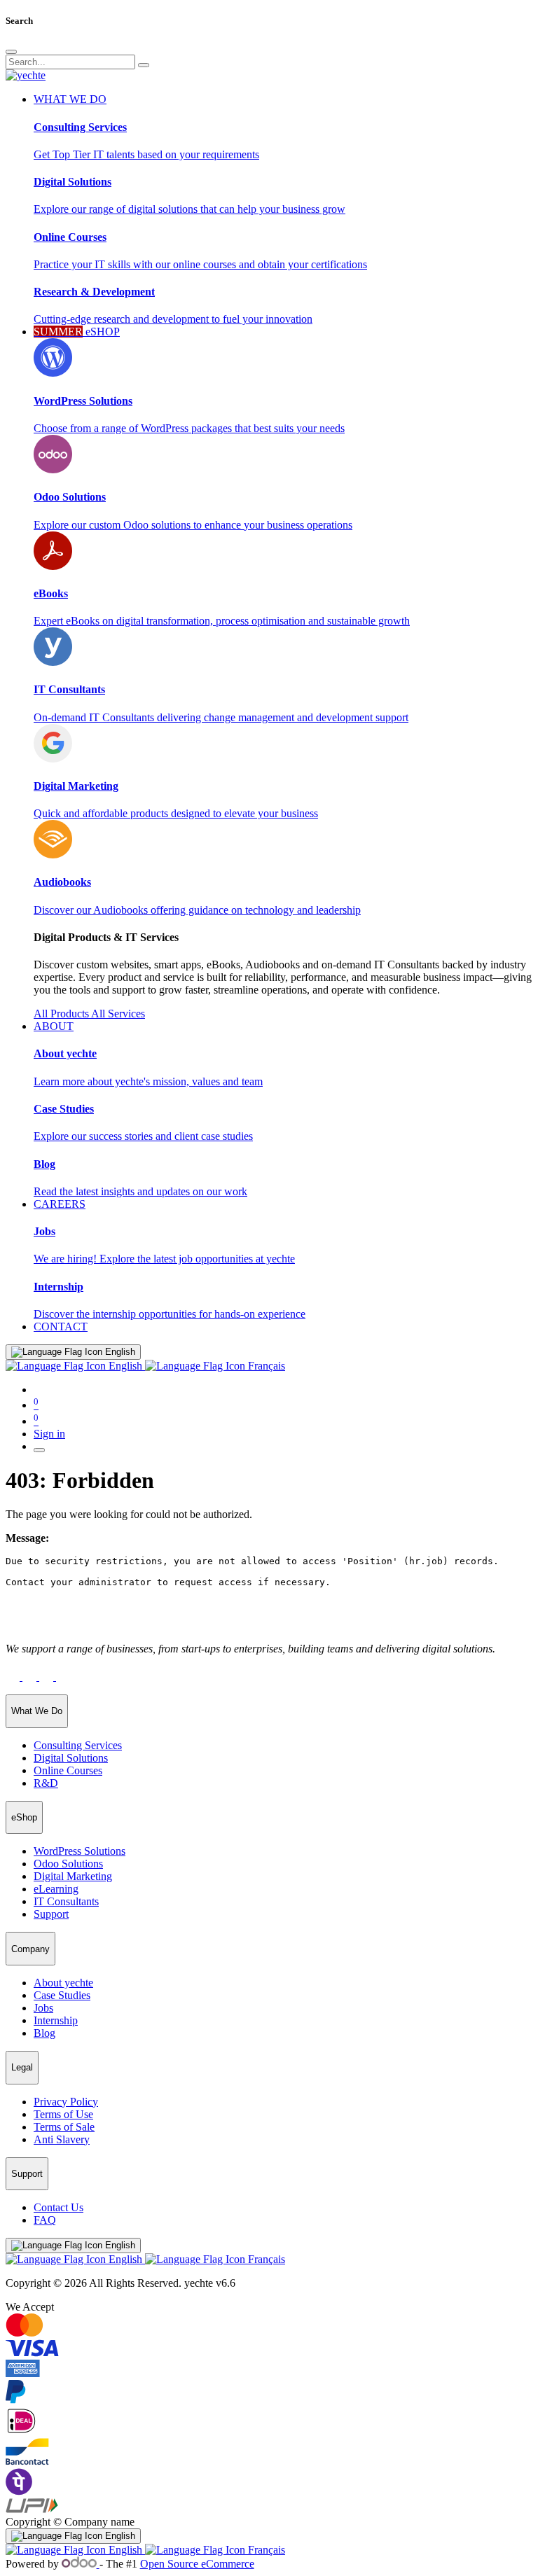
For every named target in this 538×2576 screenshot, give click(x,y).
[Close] (11, 52)
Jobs (43, 2008)
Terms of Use (63, 2114)
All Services (118, 1014)
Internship (56, 2020)
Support (51, 1914)
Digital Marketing (73, 1876)
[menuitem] (61, 1327)
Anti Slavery (62, 2139)
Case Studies (62, 1995)
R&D (46, 1783)
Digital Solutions (71, 1758)
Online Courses (68, 1770)
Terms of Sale (64, 2127)
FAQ (45, 2220)
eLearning (56, 1889)
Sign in (49, 1434)
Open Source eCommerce (197, 2564)
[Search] (144, 65)
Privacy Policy (66, 2102)
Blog (44, 2033)
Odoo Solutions (68, 1864)
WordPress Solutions (80, 1851)
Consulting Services (78, 1745)
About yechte (63, 1983)
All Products (62, 1014)
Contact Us (58, 2207)
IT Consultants (66, 1901)
